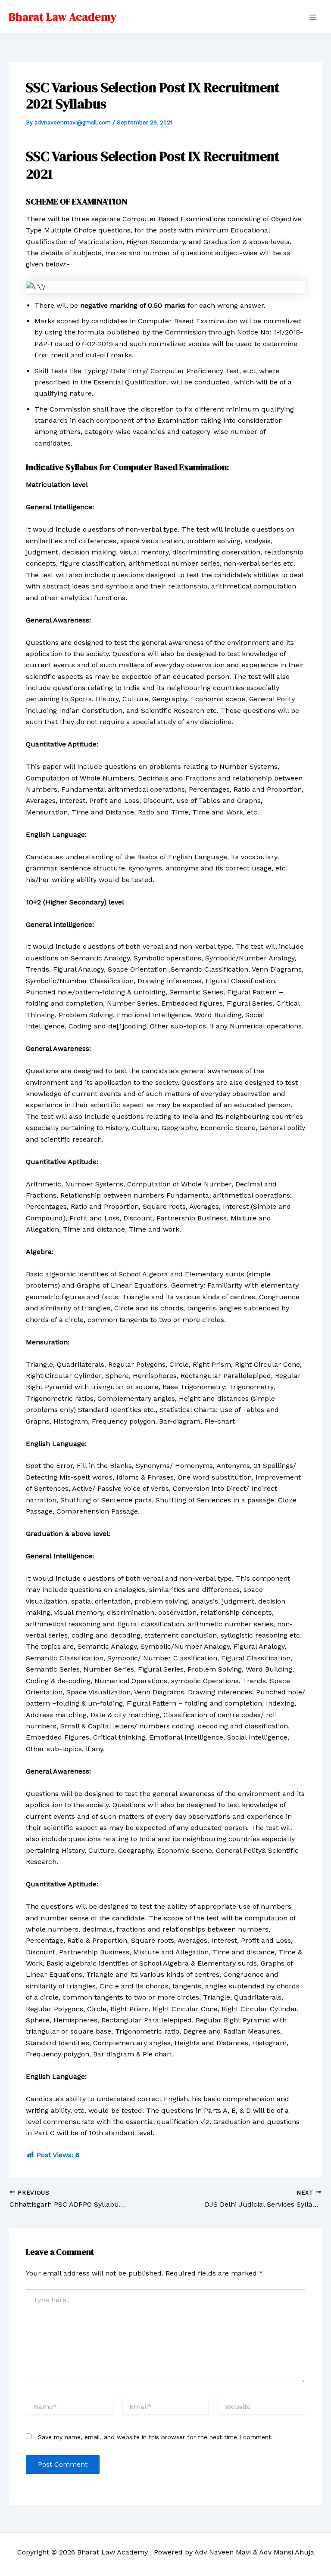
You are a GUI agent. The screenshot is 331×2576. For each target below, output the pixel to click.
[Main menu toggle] (313, 17)
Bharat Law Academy (62, 17)
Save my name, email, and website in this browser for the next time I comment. (155, 2437)
